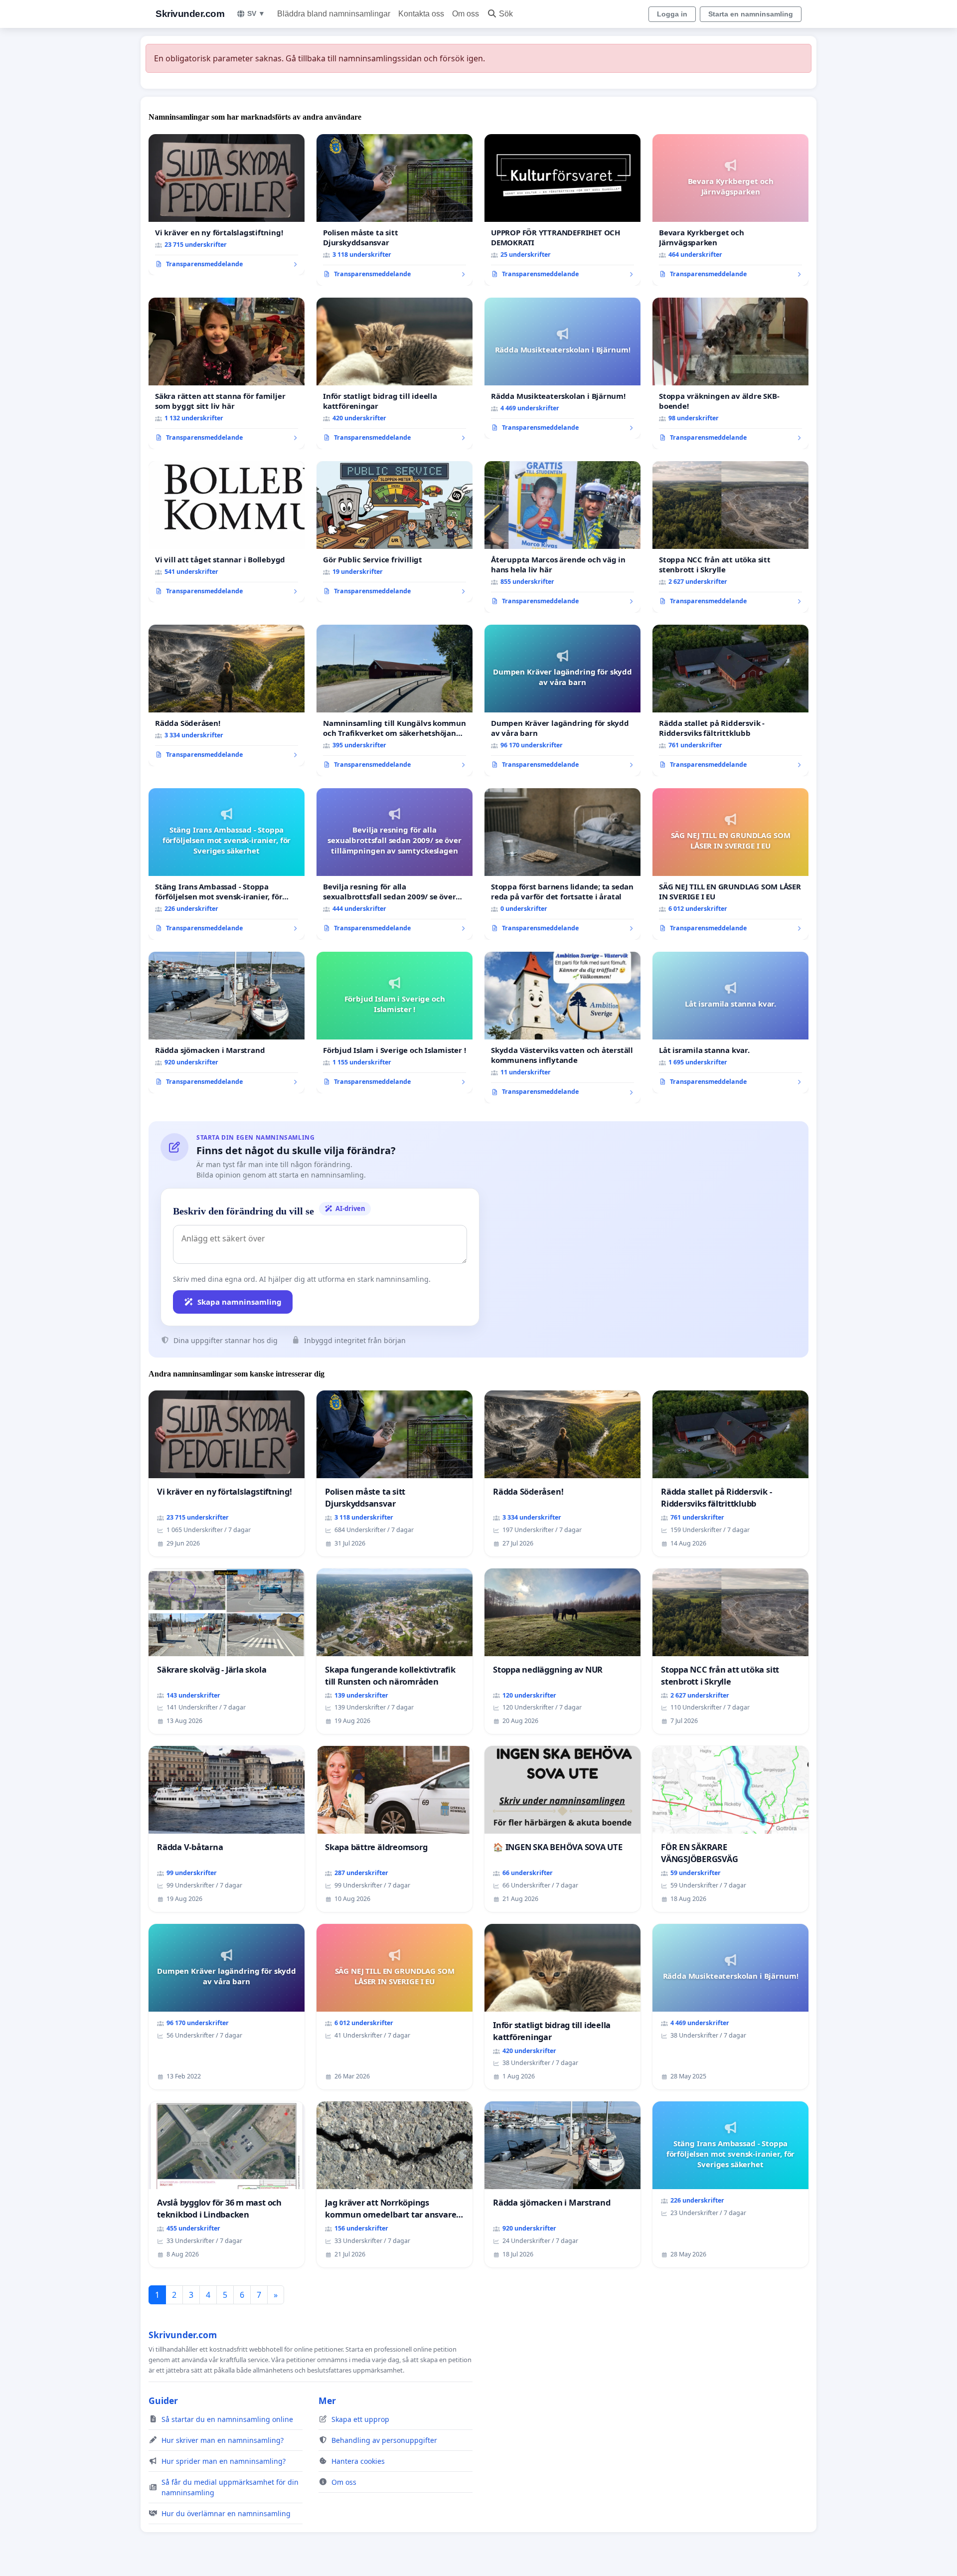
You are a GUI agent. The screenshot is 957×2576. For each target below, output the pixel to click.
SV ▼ (256, 13)
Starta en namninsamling (751, 14)
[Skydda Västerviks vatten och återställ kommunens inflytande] (562, 1028)
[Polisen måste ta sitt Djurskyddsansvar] (395, 210)
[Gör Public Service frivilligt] (395, 532)
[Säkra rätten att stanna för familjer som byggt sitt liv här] (227, 373)
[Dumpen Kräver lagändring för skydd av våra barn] (562, 700)
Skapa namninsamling (239, 1302)
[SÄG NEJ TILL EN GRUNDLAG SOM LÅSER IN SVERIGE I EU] (730, 864)
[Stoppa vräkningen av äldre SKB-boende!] (730, 373)
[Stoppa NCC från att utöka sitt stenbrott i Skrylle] (730, 537)
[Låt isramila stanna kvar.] (730, 1023)
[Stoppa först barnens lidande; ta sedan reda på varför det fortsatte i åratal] (562, 864)
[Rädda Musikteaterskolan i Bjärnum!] (562, 368)
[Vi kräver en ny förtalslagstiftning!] (227, 205)
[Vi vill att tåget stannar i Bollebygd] (227, 532)
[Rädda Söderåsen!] (227, 695)
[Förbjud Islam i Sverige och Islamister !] (395, 1023)
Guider (163, 2401)
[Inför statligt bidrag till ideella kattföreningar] (395, 373)
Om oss (466, 14)
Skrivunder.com (190, 14)
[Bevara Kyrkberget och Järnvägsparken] (730, 210)
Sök (506, 14)
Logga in (672, 14)
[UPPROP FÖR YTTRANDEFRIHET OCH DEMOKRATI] (562, 210)
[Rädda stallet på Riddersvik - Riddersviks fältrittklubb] (730, 700)
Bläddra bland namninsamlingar (334, 14)
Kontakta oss (421, 14)
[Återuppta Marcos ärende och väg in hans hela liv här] (562, 537)
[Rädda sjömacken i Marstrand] (227, 1023)
